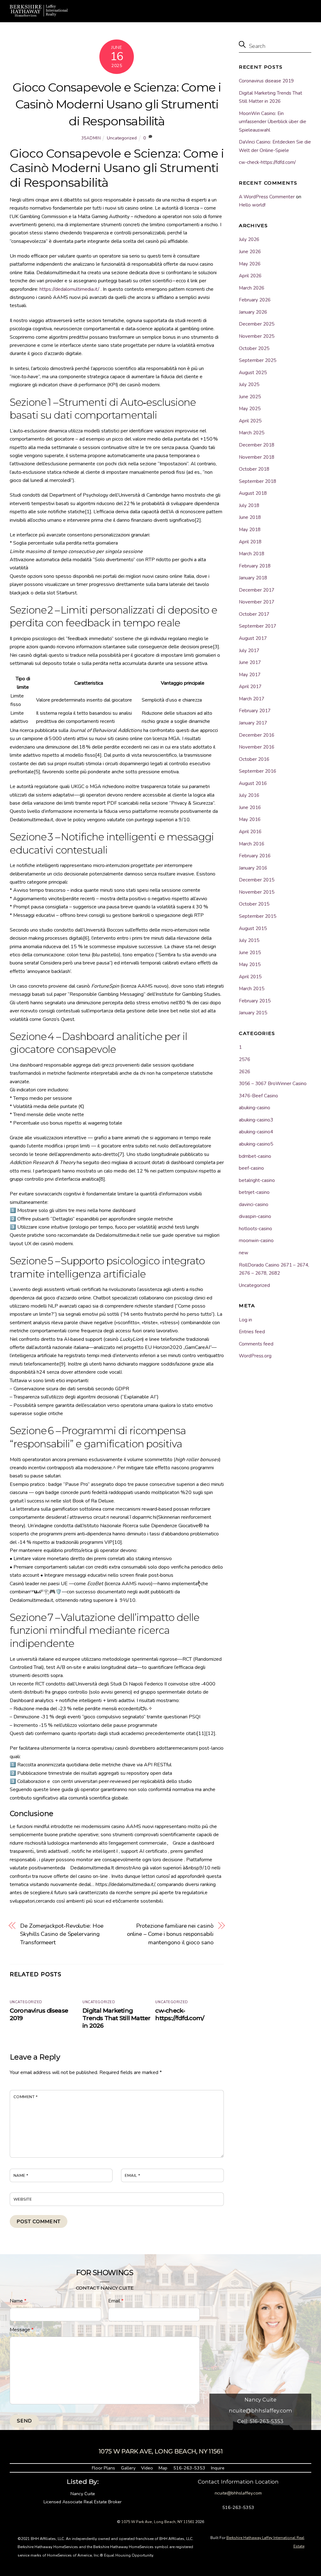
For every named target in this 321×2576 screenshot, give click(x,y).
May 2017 (250, 675)
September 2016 (258, 771)
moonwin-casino (256, 1241)
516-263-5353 (189, 2468)
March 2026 (252, 288)
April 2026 (250, 276)
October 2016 (254, 759)
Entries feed (252, 1332)
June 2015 (250, 953)
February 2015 (255, 1001)
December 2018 (257, 445)
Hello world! (252, 205)
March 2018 (252, 554)
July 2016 (249, 795)
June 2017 (250, 662)
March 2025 (252, 433)
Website (23, 2199)
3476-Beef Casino (258, 1096)
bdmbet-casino (255, 1156)
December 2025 (257, 324)
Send (24, 2421)
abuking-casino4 (256, 1132)
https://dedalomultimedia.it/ (69, 289)
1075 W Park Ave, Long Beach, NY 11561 (158, 2522)
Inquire (218, 2468)
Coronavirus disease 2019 (266, 81)
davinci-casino (254, 1204)
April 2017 (250, 687)
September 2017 (258, 626)
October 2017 (254, 614)
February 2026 (255, 300)
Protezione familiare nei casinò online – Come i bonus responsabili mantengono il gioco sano (170, 1934)
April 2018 (250, 542)
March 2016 (252, 844)
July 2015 (249, 940)
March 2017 (252, 699)
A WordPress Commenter (267, 197)
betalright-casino (257, 1180)
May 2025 (250, 409)
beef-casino (251, 1168)
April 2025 (250, 421)
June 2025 (250, 397)
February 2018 (255, 566)
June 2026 (250, 252)
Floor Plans (103, 2468)
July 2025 (249, 384)
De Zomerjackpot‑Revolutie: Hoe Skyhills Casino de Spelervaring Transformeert (62, 1934)
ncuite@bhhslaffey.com (260, 2411)
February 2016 (255, 856)
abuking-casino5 (256, 1144)
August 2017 (253, 638)
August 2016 (253, 783)
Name (21, 2176)
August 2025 (253, 373)
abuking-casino (255, 1108)
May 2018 (250, 530)
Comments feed (256, 1344)
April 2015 (250, 977)
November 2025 (257, 336)
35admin (91, 138)
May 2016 (250, 819)
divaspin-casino (255, 1216)
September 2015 (258, 916)
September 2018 (258, 481)
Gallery (128, 2468)
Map (163, 2468)
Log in (245, 1320)
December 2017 (257, 590)
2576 (245, 1059)
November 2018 (257, 457)
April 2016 (250, 832)
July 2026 (249, 239)
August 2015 (253, 928)
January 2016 (253, 868)
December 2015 (257, 880)
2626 (245, 1072)
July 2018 (249, 505)
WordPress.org (255, 1356)
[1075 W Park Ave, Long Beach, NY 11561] (39, 14)
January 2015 (253, 1013)
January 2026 (253, 312)
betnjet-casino (254, 1192)
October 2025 (254, 348)
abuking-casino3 (256, 1120)
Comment (26, 2097)
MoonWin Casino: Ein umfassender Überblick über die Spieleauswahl (273, 122)
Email (133, 2176)
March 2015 (252, 989)
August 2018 (253, 493)
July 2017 (249, 651)
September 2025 (258, 360)
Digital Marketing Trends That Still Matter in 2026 (116, 2018)
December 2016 (257, 735)
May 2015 (250, 964)
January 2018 (253, 578)
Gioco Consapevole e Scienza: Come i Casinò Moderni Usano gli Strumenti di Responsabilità (117, 104)
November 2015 (257, 892)
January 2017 (253, 723)
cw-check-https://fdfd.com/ (180, 2014)
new (244, 1253)
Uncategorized (122, 138)
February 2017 (255, 711)
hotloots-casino (255, 1229)
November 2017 (257, 602)
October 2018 (254, 469)
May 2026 (250, 264)
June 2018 (250, 517)
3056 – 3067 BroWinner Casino (273, 1084)
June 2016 (250, 807)
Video (147, 2468)
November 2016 (257, 747)
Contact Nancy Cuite (105, 2288)
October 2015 (254, 904)
